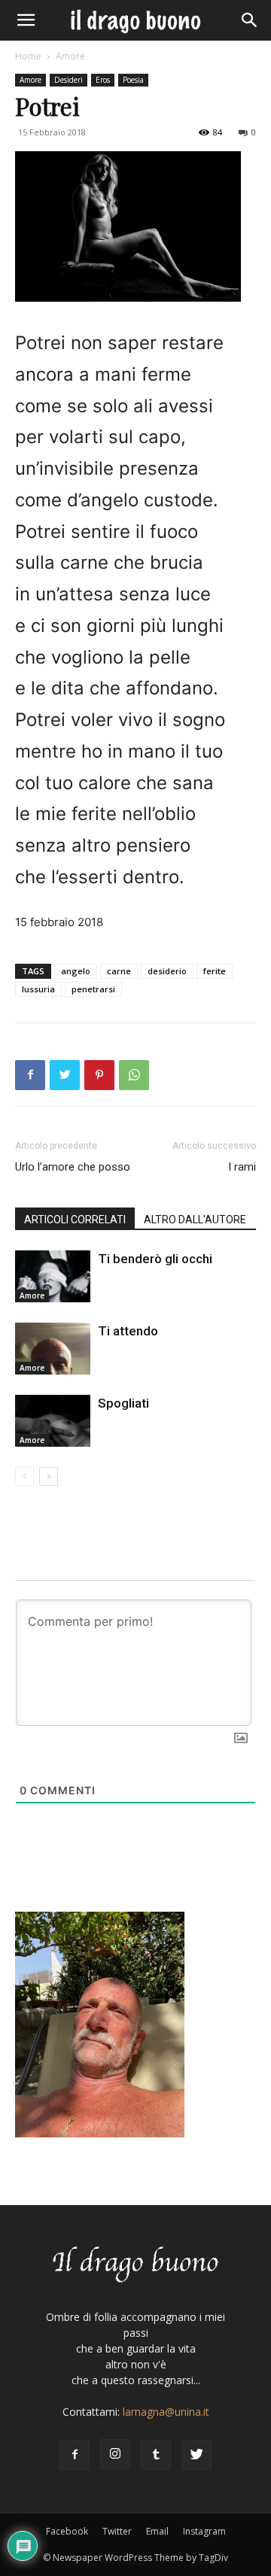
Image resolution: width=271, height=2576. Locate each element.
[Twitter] (65, 1075)
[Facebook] (30, 1075)
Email (157, 2531)
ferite (215, 971)
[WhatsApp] (134, 1075)
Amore (70, 56)
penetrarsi (93, 989)
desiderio (167, 971)
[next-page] (49, 1476)
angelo (76, 971)
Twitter (117, 2531)
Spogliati (123, 1403)
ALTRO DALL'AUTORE (195, 1220)
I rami (242, 1167)
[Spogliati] (53, 1421)
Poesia (133, 80)
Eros (103, 80)
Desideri (69, 80)
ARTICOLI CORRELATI (75, 1220)
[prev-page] (24, 1476)
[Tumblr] (156, 2455)
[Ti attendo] (53, 1349)
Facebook (67, 2531)
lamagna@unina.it (166, 2412)
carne (119, 971)
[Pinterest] (99, 1075)
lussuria (38, 989)
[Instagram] (115, 2454)
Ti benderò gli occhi (155, 1259)
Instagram (204, 2531)
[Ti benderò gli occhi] (53, 1276)
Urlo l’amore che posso (73, 1167)
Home (28, 56)
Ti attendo (128, 1331)
